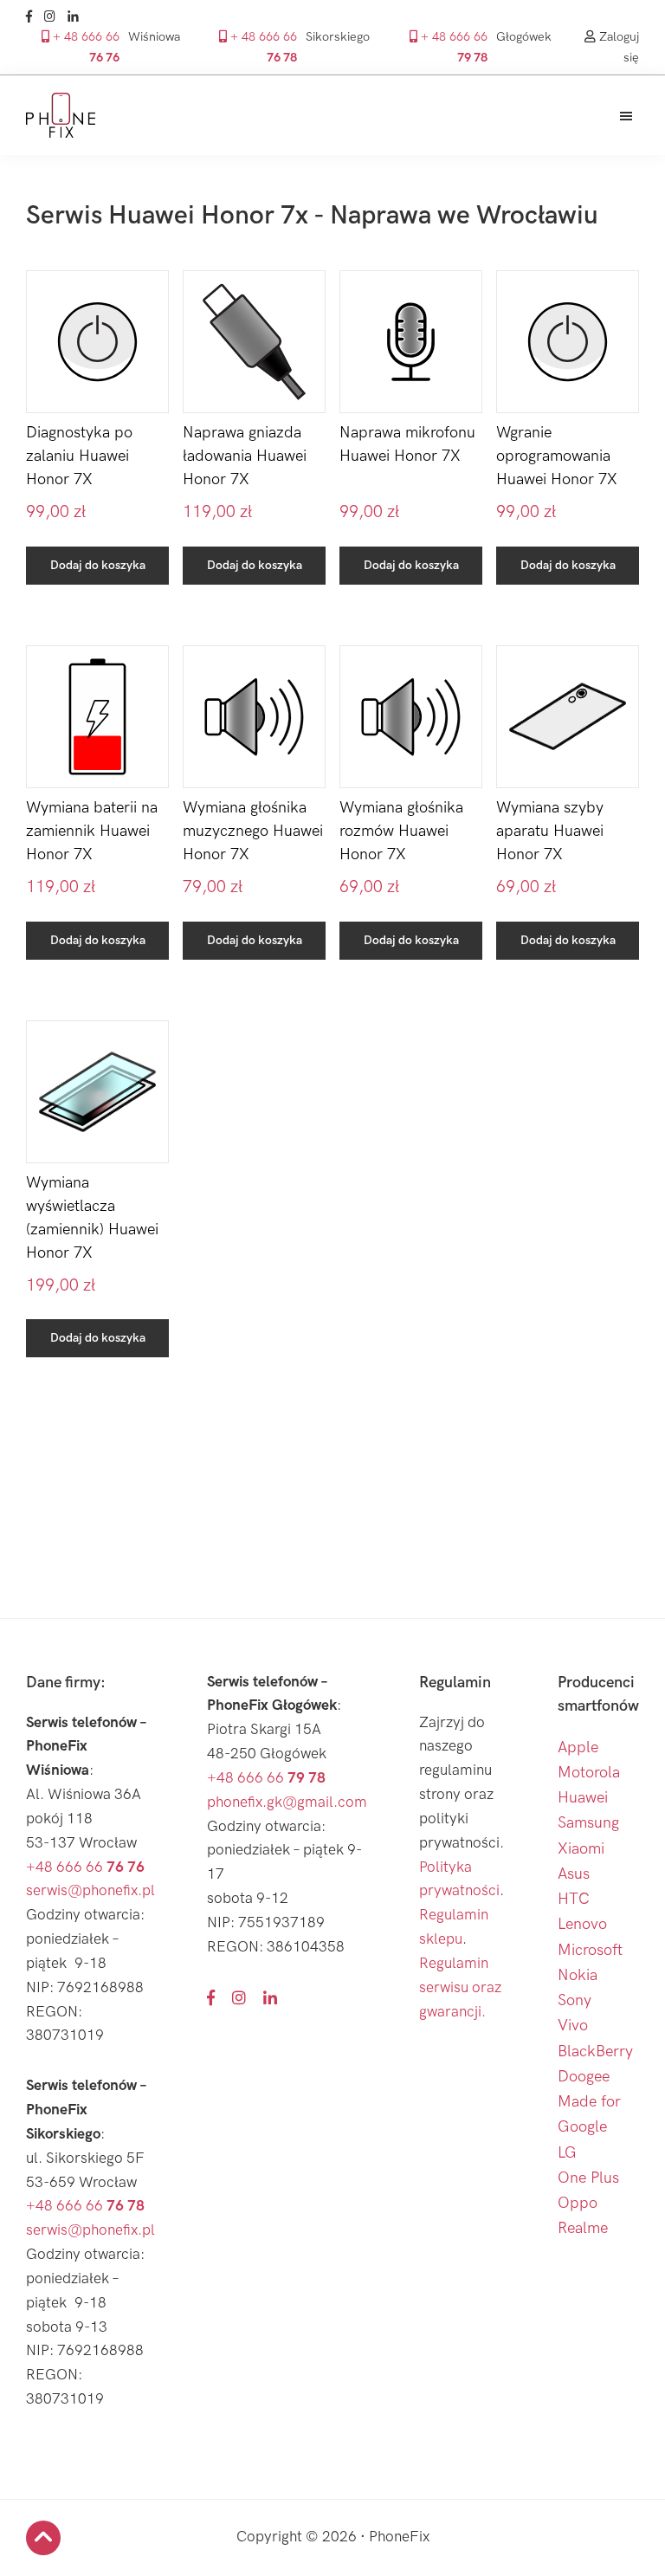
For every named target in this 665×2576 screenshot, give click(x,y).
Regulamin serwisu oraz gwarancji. (460, 1988)
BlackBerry (595, 2052)
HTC (574, 1899)
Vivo (573, 2026)
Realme (583, 2228)
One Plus (588, 2178)
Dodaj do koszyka (98, 565)
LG (567, 2153)
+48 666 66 (85, 1867)
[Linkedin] (77, 17)
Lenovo (582, 1924)
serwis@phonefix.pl (90, 1891)
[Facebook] (33, 17)
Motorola (589, 1773)
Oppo (578, 2203)
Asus (574, 1874)
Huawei (583, 1798)
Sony (575, 2000)
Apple (578, 1748)
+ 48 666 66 (84, 47)
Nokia (578, 1975)
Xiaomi (581, 1849)
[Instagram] (54, 17)
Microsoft (590, 1950)
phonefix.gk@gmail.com (287, 1803)
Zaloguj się (617, 47)
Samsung (588, 1823)
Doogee (584, 2077)
